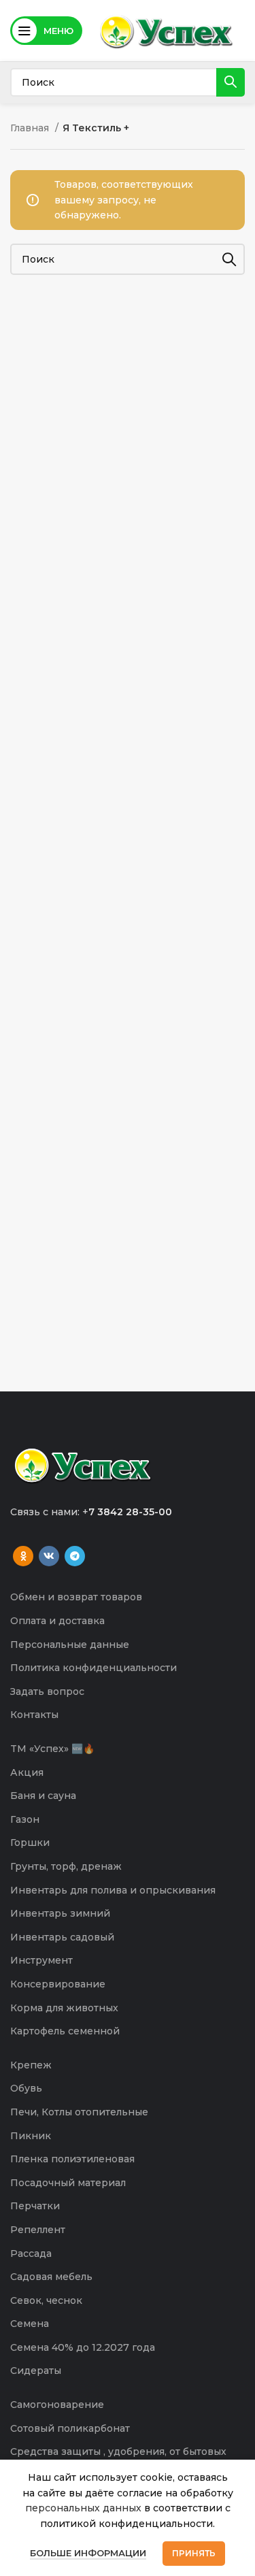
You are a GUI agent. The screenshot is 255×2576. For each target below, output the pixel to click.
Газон (25, 1819)
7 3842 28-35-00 (130, 1512)
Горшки (30, 1843)
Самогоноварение (57, 2405)
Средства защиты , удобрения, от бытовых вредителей (118, 2458)
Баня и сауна (43, 1796)
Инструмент (41, 1960)
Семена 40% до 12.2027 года (83, 2347)
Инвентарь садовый (62, 1937)
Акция (27, 1772)
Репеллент (38, 2230)
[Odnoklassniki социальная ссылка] (23, 1556)
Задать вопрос (47, 1691)
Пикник (31, 2136)
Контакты (34, 1715)
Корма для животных (64, 2008)
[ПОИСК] (231, 82)
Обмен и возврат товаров (76, 1597)
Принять (194, 2553)
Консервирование (58, 1984)
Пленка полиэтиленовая (72, 2159)
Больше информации (88, 2553)
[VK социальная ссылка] (49, 1556)
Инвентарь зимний (60, 1913)
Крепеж (31, 2065)
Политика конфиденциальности (93, 1668)
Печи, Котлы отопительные (79, 2112)
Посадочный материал (68, 2183)
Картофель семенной (65, 2031)
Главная (31, 128)
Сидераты (36, 2371)
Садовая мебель (51, 2277)
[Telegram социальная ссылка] (75, 1556)
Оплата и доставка (57, 1621)
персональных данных (83, 2508)
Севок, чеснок (46, 2300)
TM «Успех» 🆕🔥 (52, 1749)
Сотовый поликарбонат (70, 2428)
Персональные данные (70, 1645)
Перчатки (35, 2206)
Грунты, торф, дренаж (66, 1866)
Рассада (31, 2253)
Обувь (26, 2088)
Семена (30, 2324)
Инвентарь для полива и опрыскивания (113, 1890)
